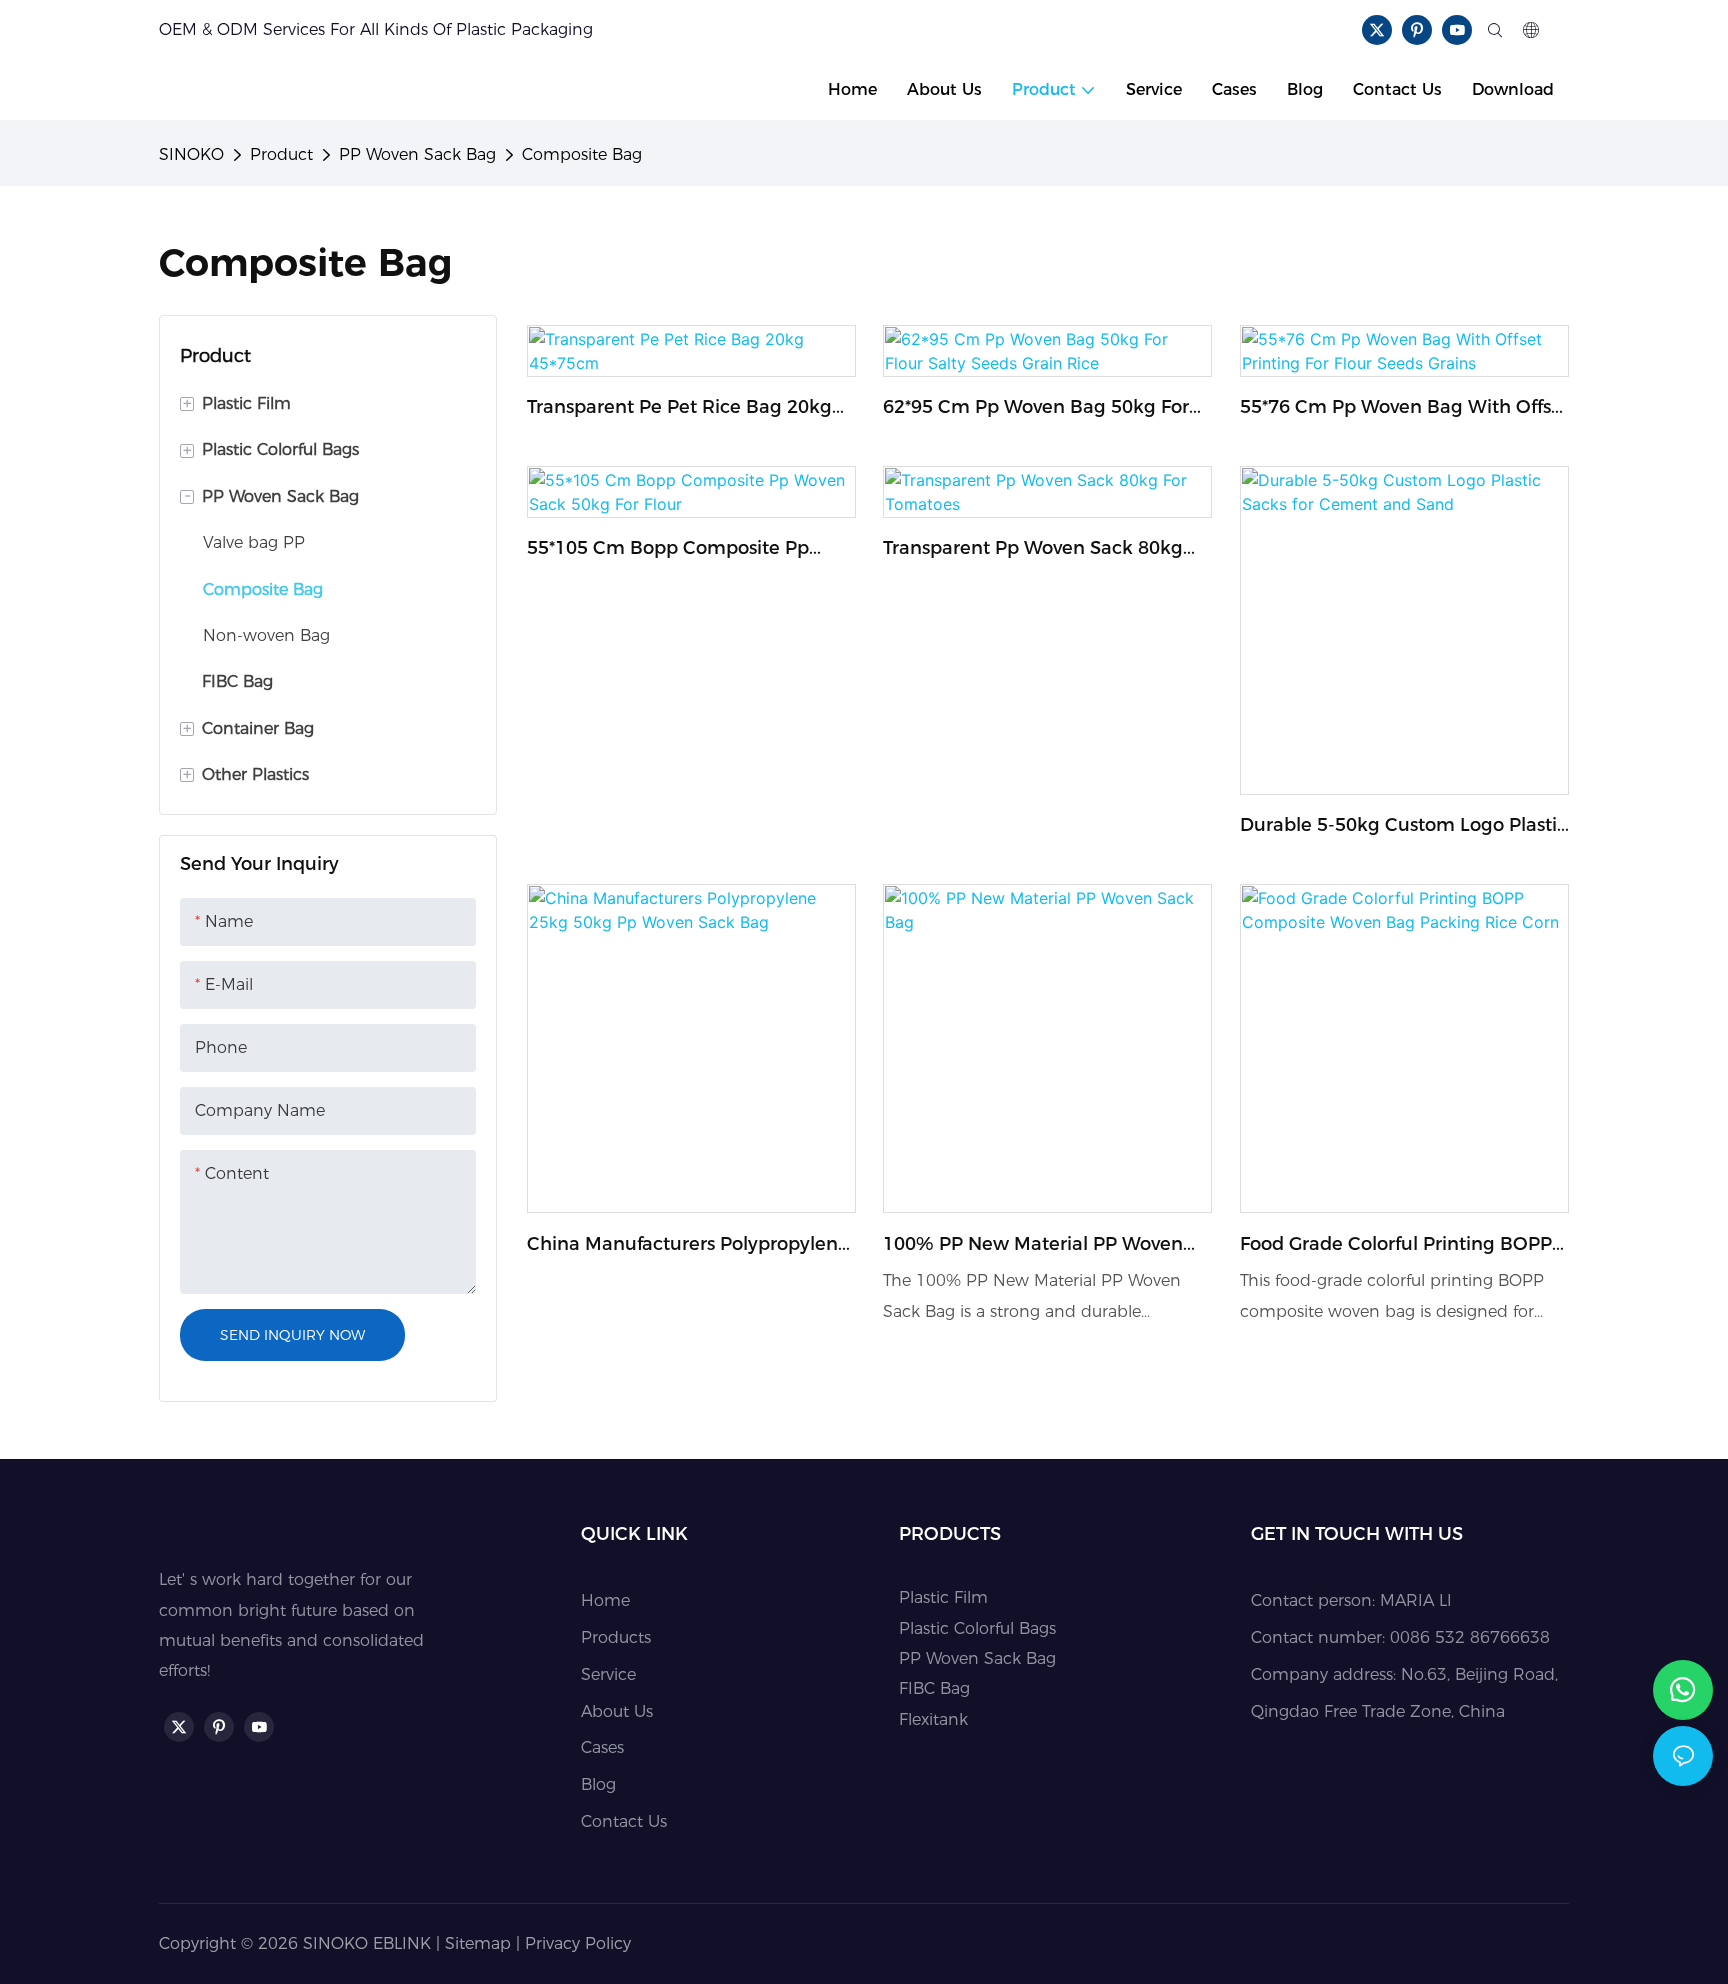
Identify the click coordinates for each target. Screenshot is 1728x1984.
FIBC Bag (934, 1688)
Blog (598, 1784)
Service (608, 1674)
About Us (617, 1711)
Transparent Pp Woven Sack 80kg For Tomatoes (1033, 549)
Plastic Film (943, 1597)
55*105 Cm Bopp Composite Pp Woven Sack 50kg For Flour (668, 549)
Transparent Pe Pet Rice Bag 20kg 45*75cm (679, 408)
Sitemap (478, 1943)
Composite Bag (582, 154)
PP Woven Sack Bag (417, 154)
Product (281, 154)
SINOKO (191, 154)
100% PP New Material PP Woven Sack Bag (1033, 1245)
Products (616, 1637)
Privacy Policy (578, 1943)
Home (605, 1600)
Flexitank (933, 1719)
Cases (602, 1747)
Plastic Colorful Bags (977, 1628)
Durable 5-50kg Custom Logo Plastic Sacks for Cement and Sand (1403, 826)
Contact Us (624, 1821)
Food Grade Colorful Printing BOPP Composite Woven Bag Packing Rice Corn (1403, 1245)
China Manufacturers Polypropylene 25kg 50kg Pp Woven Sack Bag (688, 1245)
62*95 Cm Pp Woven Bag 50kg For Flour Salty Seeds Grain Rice (1036, 408)
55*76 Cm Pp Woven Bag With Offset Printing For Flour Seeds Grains (1404, 408)
